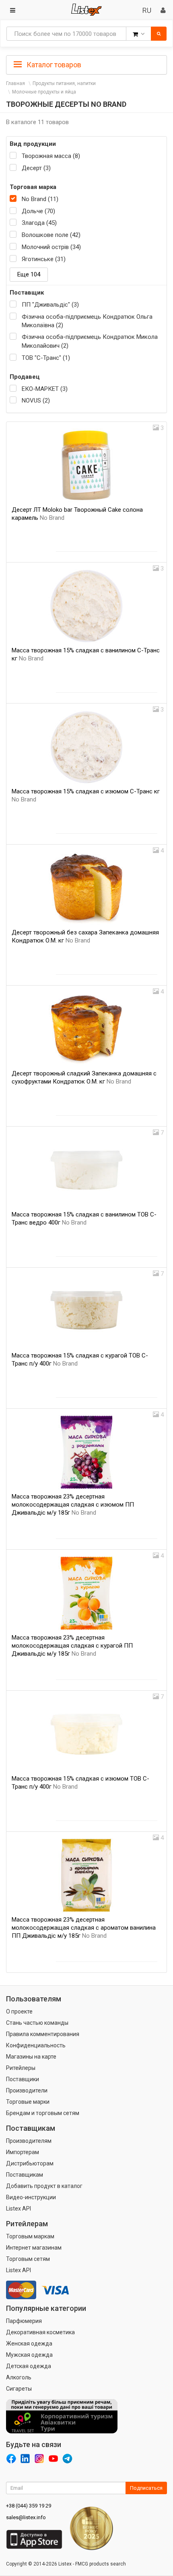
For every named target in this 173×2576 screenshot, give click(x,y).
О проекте (19, 2011)
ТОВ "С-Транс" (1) (46, 358)
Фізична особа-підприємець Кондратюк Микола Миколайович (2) (90, 341)
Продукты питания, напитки (64, 83)
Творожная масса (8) (51, 156)
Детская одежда (29, 2366)
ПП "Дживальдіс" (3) (50, 305)
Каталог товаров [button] (53, 65)
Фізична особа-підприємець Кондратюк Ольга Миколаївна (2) (87, 321)
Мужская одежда (29, 2355)
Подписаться (146, 2488)
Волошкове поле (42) (51, 235)
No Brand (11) (40, 199)
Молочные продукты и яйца (44, 92)
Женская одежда (29, 2344)
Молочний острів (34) (51, 247)
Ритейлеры (21, 2068)
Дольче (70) (38, 211)
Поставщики (23, 2079)
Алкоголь (19, 2377)
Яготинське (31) (44, 259)
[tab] (86, 64)
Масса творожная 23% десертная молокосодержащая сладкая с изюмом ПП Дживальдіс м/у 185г (73, 1505)
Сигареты (19, 2389)
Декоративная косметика (40, 2332)
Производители (27, 2090)
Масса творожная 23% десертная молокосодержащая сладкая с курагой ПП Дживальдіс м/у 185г (72, 1646)
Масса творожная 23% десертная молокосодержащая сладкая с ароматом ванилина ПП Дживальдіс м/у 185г (84, 1928)
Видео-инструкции (31, 2197)
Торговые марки (28, 2102)
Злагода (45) (39, 223)
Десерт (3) (36, 168)
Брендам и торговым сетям (43, 2113)
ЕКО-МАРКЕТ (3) (45, 389)
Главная (15, 83)
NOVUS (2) (36, 401)
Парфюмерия (24, 2321)
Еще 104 (29, 274)
